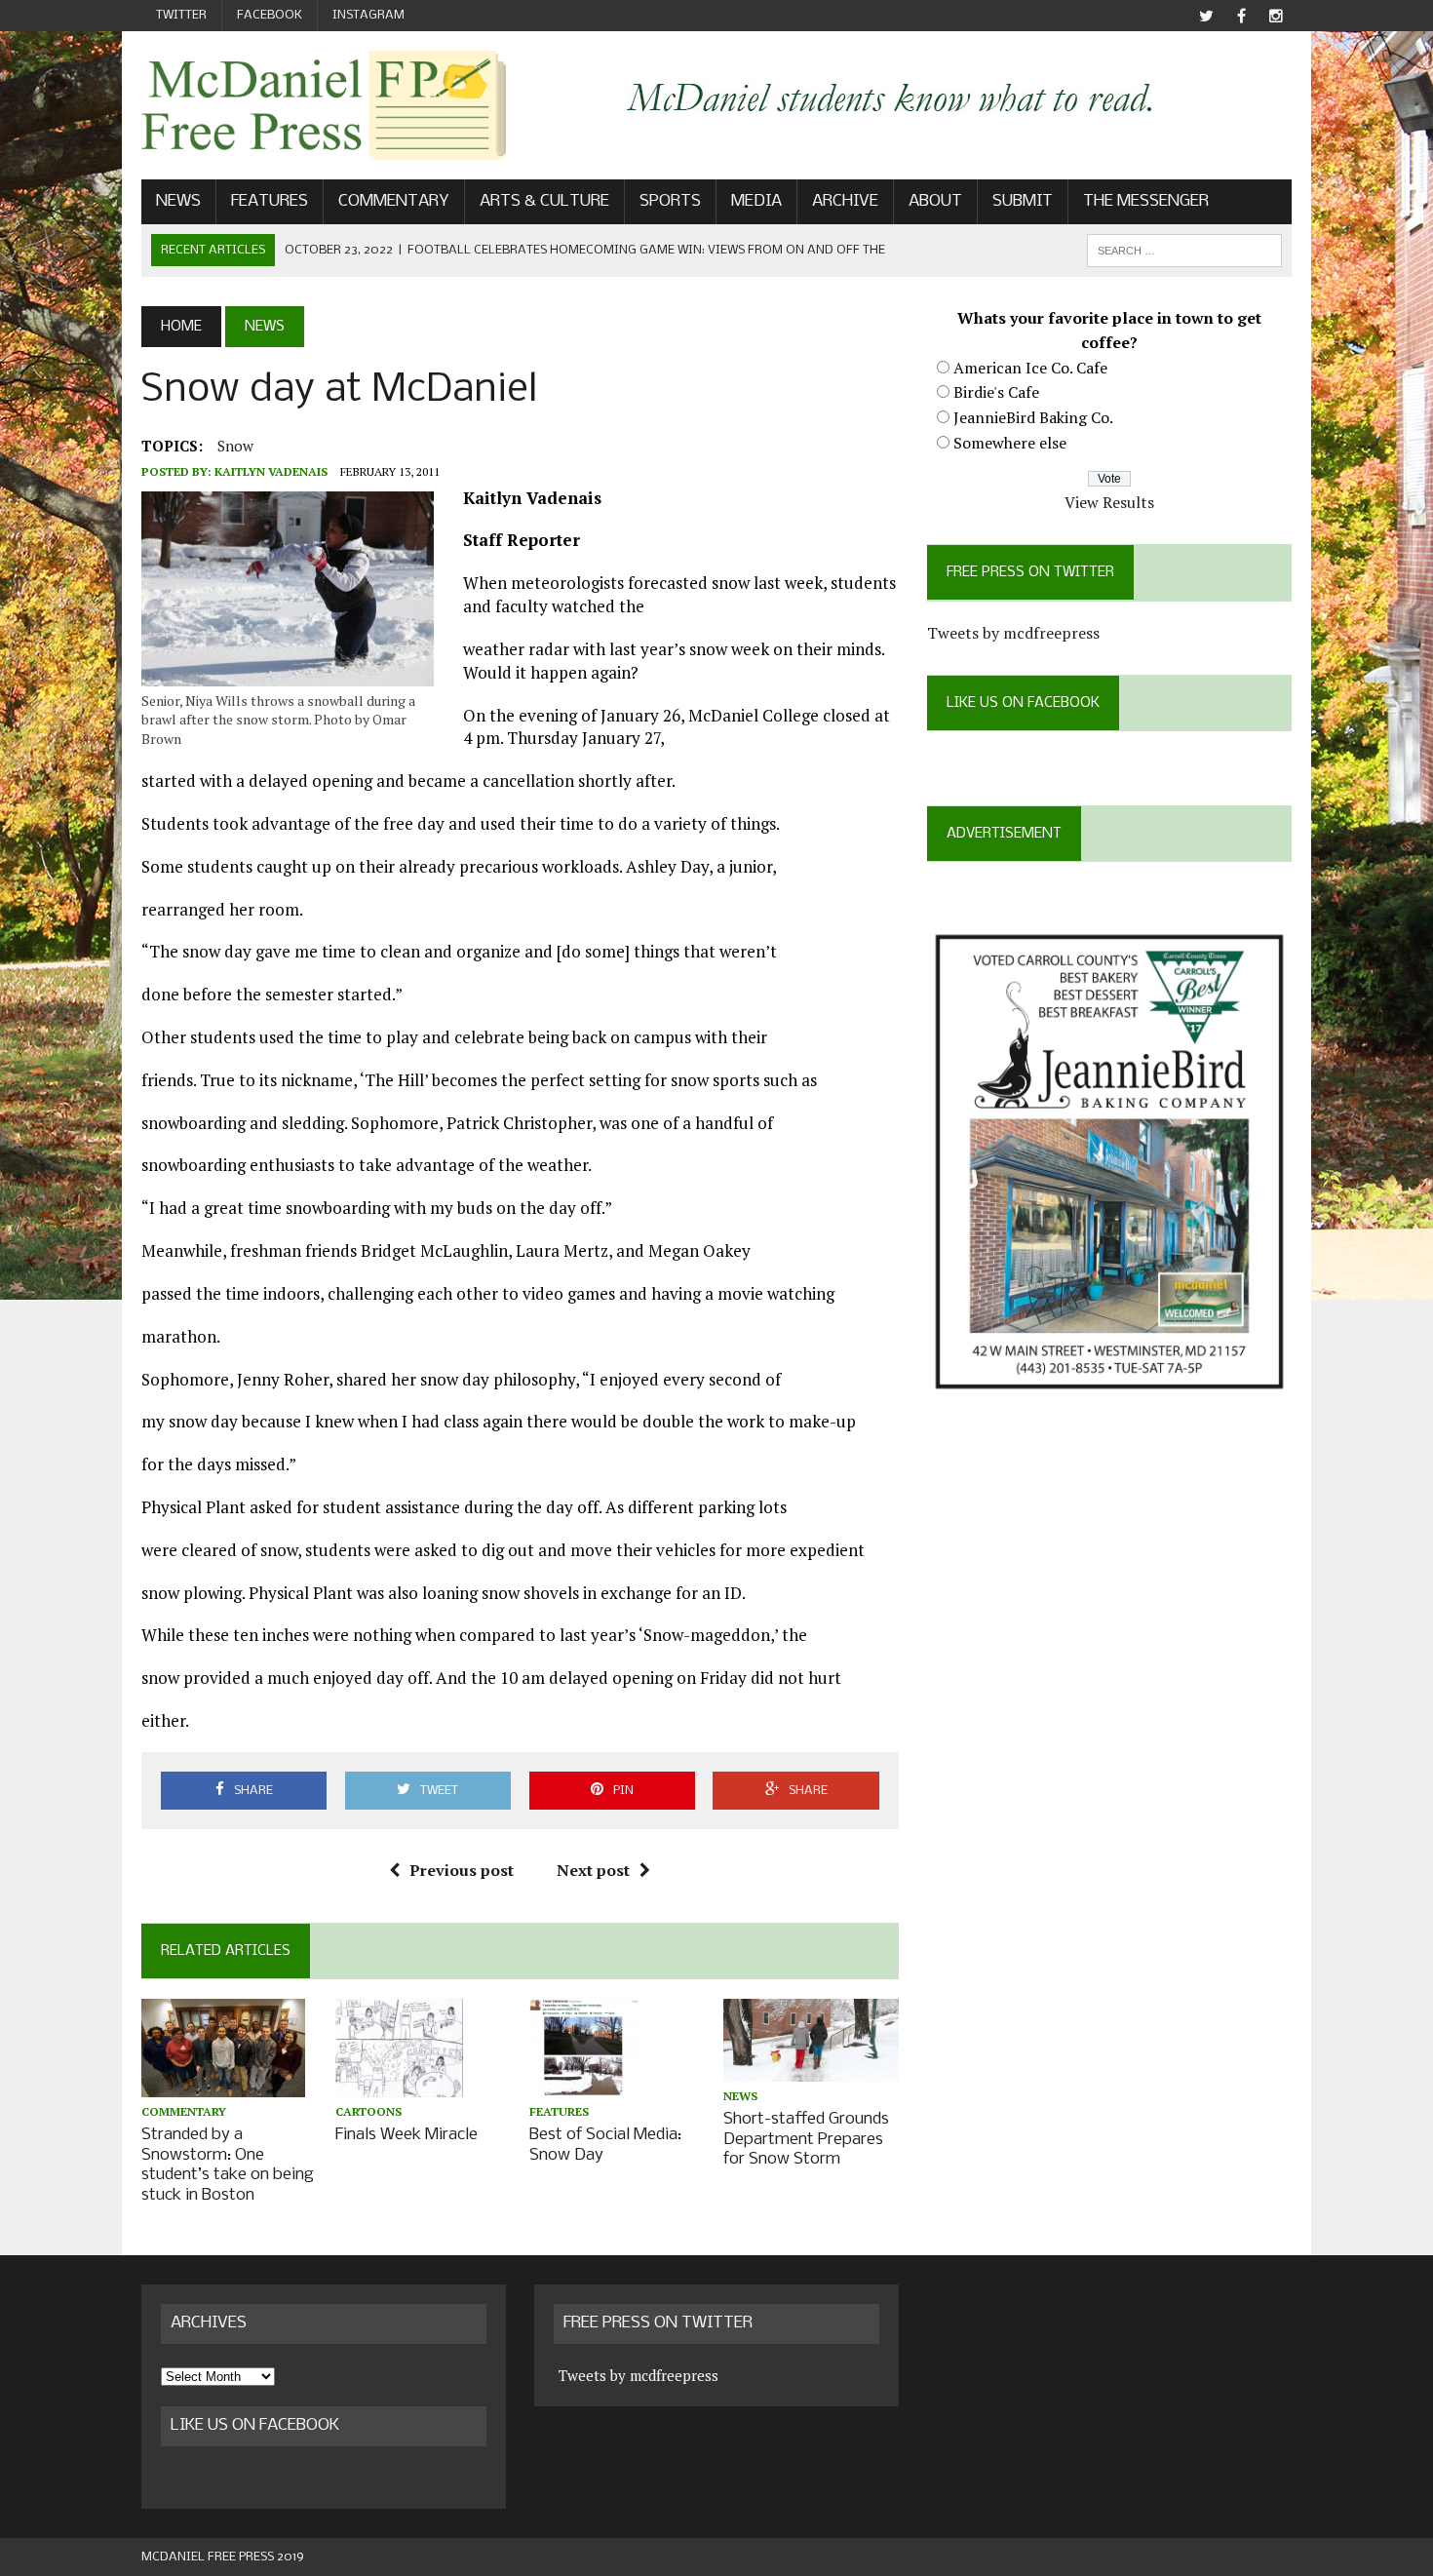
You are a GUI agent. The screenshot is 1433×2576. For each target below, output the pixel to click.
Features (270, 201)
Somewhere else (1010, 443)
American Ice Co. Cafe (1030, 368)
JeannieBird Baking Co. (1033, 417)
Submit (1023, 201)
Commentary (394, 201)
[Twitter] (1206, 16)
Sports (670, 201)
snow (235, 446)
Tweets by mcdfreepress (1013, 633)
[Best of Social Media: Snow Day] (584, 2084)
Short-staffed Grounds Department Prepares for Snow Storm (806, 2140)
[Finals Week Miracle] (399, 2084)
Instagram (368, 15)
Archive (845, 201)
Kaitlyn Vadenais (271, 471)
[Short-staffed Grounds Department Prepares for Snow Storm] (811, 2068)
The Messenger (1146, 201)
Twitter (181, 15)
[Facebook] (1241, 16)
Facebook (270, 15)
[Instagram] (1276, 16)
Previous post (462, 1870)
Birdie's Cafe (996, 392)
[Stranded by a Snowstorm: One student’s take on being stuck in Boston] (223, 2084)
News (178, 201)
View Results (1109, 502)
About (935, 201)
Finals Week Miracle (407, 2135)
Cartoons (368, 2111)
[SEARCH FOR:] (1184, 250)
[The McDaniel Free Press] (324, 105)
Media (756, 201)
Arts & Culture (544, 201)
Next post (593, 1870)
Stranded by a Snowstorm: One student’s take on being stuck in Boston (228, 2165)
